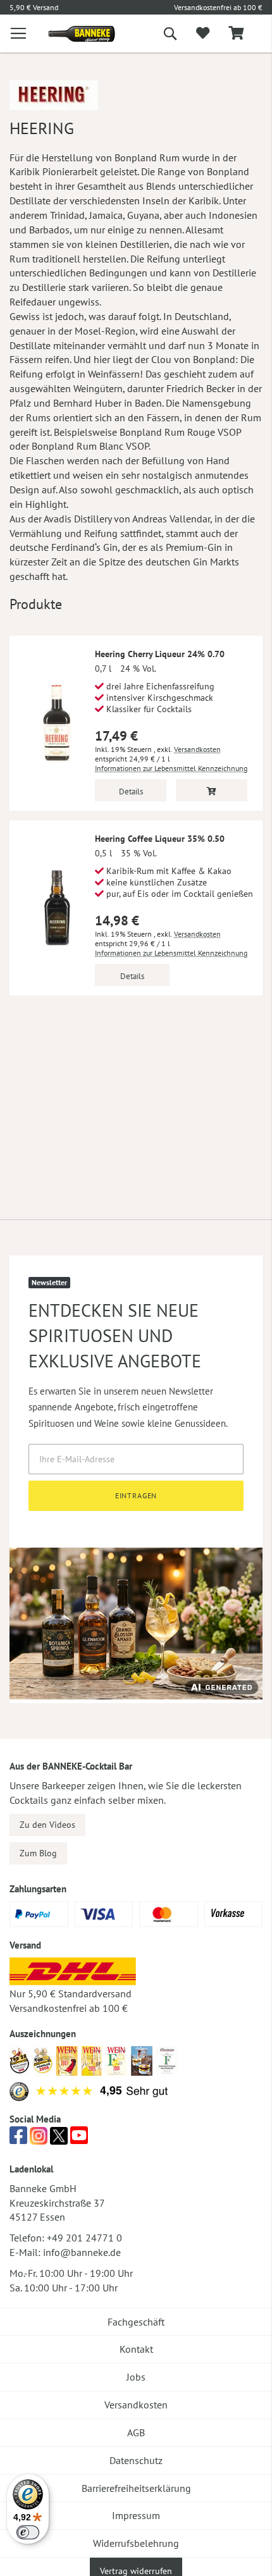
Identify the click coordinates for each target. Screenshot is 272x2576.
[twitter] (59, 2139)
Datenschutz (136, 2460)
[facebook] (18, 2139)
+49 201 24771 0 (84, 2238)
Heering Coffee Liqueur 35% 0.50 (160, 839)
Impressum (136, 2515)
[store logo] (72, 34)
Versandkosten (197, 749)
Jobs (136, 2377)
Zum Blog (38, 1853)
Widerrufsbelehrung (136, 2543)
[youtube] (79, 2139)
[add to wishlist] (203, 34)
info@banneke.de (82, 2252)
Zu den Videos (47, 1825)
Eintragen (136, 1495)
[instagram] (39, 2139)
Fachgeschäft (136, 2322)
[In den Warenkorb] (212, 790)
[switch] (28, 2532)
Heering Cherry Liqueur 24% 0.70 (160, 654)
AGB (136, 2432)
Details (131, 792)
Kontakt (136, 2349)
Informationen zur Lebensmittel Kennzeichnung (171, 768)
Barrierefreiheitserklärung (136, 2488)
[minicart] (236, 34)
